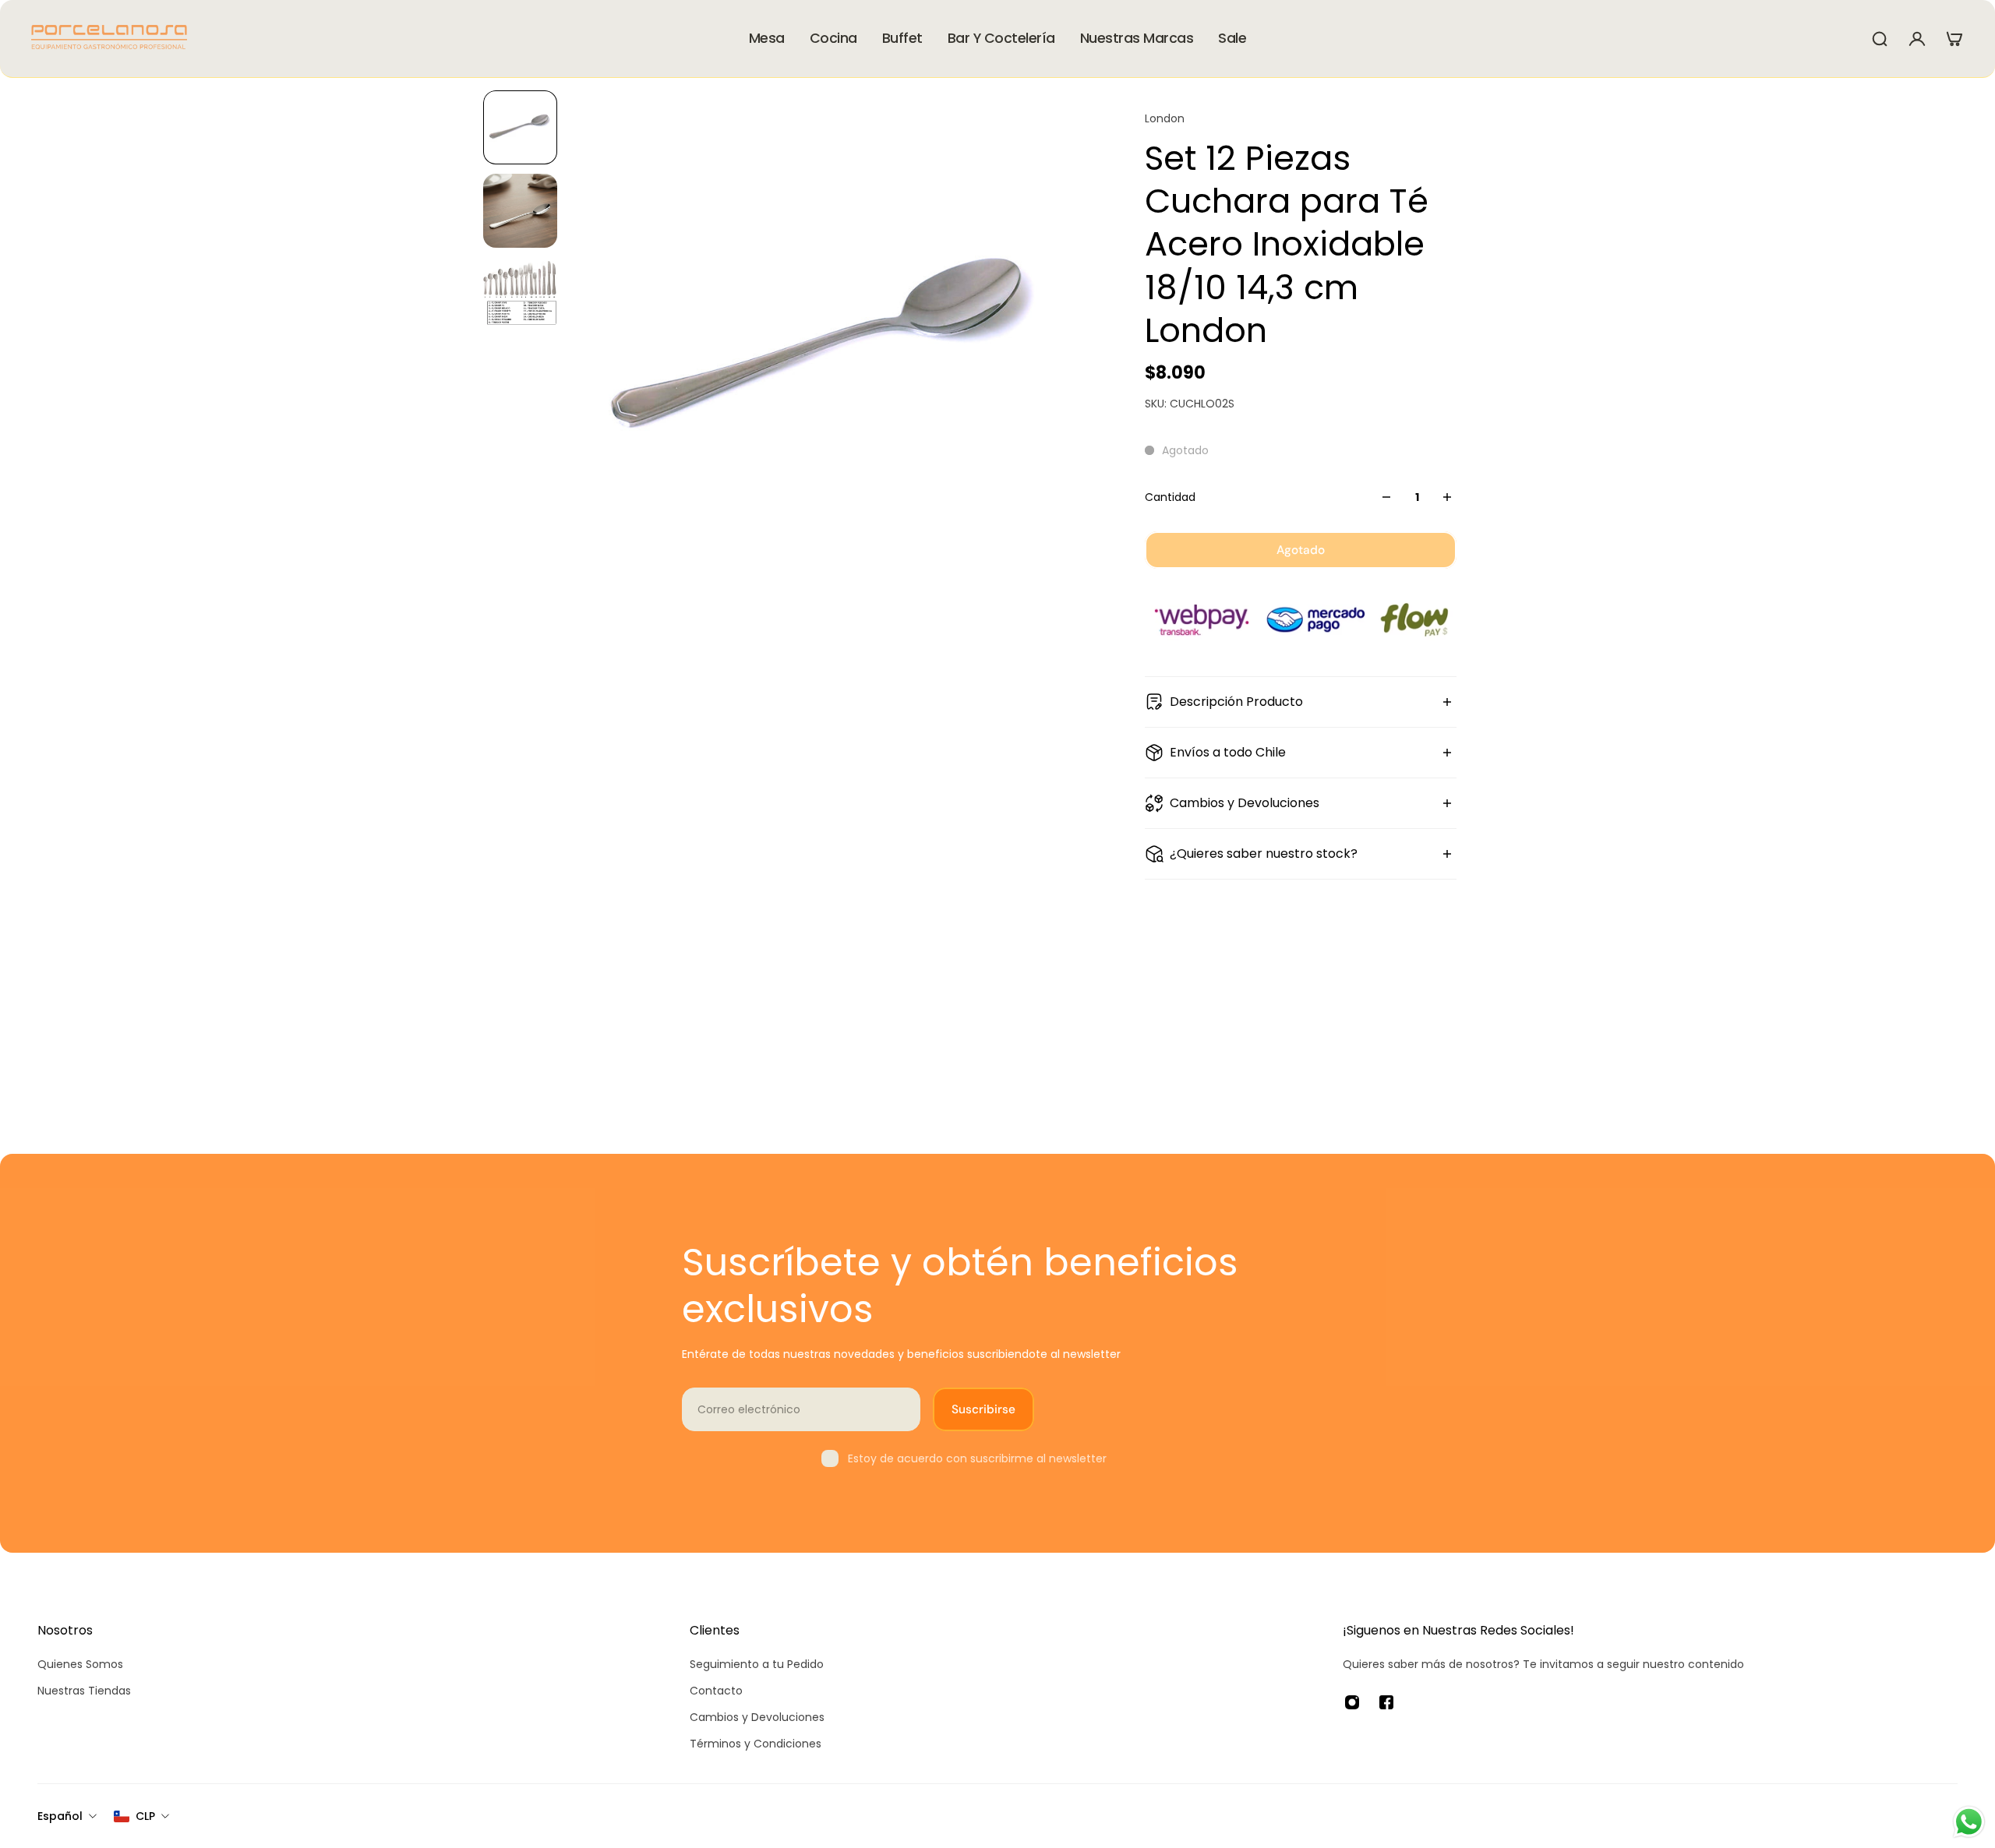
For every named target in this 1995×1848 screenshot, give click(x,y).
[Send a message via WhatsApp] (1969, 1822)
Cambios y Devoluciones (1245, 803)
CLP (145, 1816)
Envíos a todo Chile (1228, 752)
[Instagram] (1352, 1702)
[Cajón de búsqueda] (1880, 39)
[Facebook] (1386, 1702)
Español (60, 1816)
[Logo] (109, 39)
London (1165, 118)
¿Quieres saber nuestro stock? (1264, 853)
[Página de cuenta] (1917, 39)
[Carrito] (1954, 39)
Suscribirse (983, 1409)
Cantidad (1170, 497)
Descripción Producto (1236, 702)
